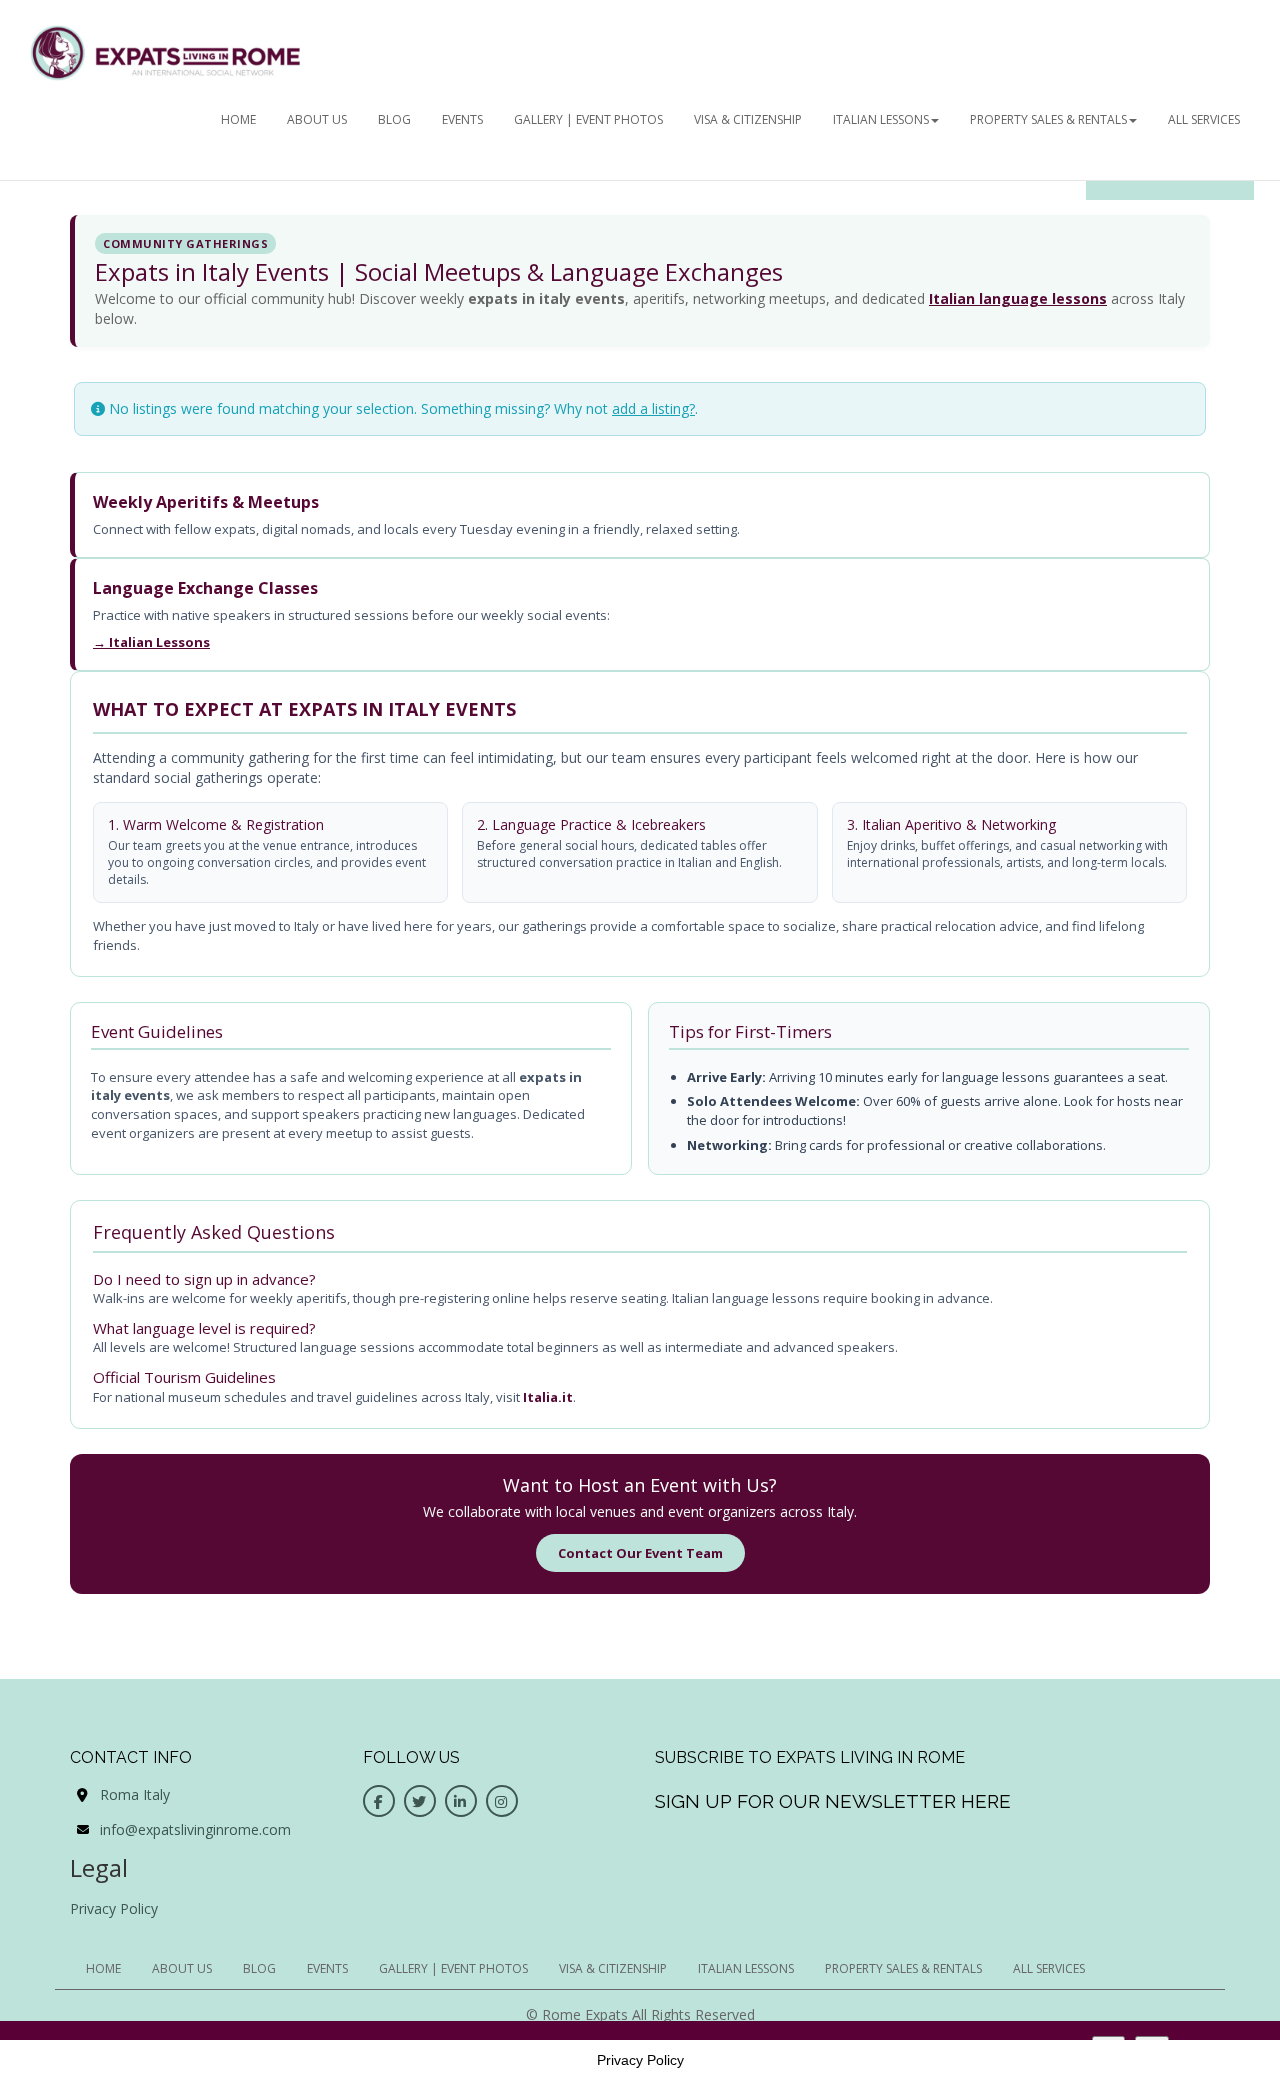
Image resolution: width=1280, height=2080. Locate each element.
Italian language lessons (1018, 298)
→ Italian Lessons (151, 642)
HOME (238, 119)
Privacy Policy (114, 1908)
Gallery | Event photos (588, 119)
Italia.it (548, 1397)
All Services (1204, 119)
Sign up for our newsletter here (833, 1801)
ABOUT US (317, 119)
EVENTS (462, 119)
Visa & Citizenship (748, 119)
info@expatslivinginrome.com (195, 1829)
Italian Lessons (881, 119)
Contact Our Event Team (640, 1553)
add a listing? (653, 408)
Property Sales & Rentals (1048, 119)
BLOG (394, 119)
